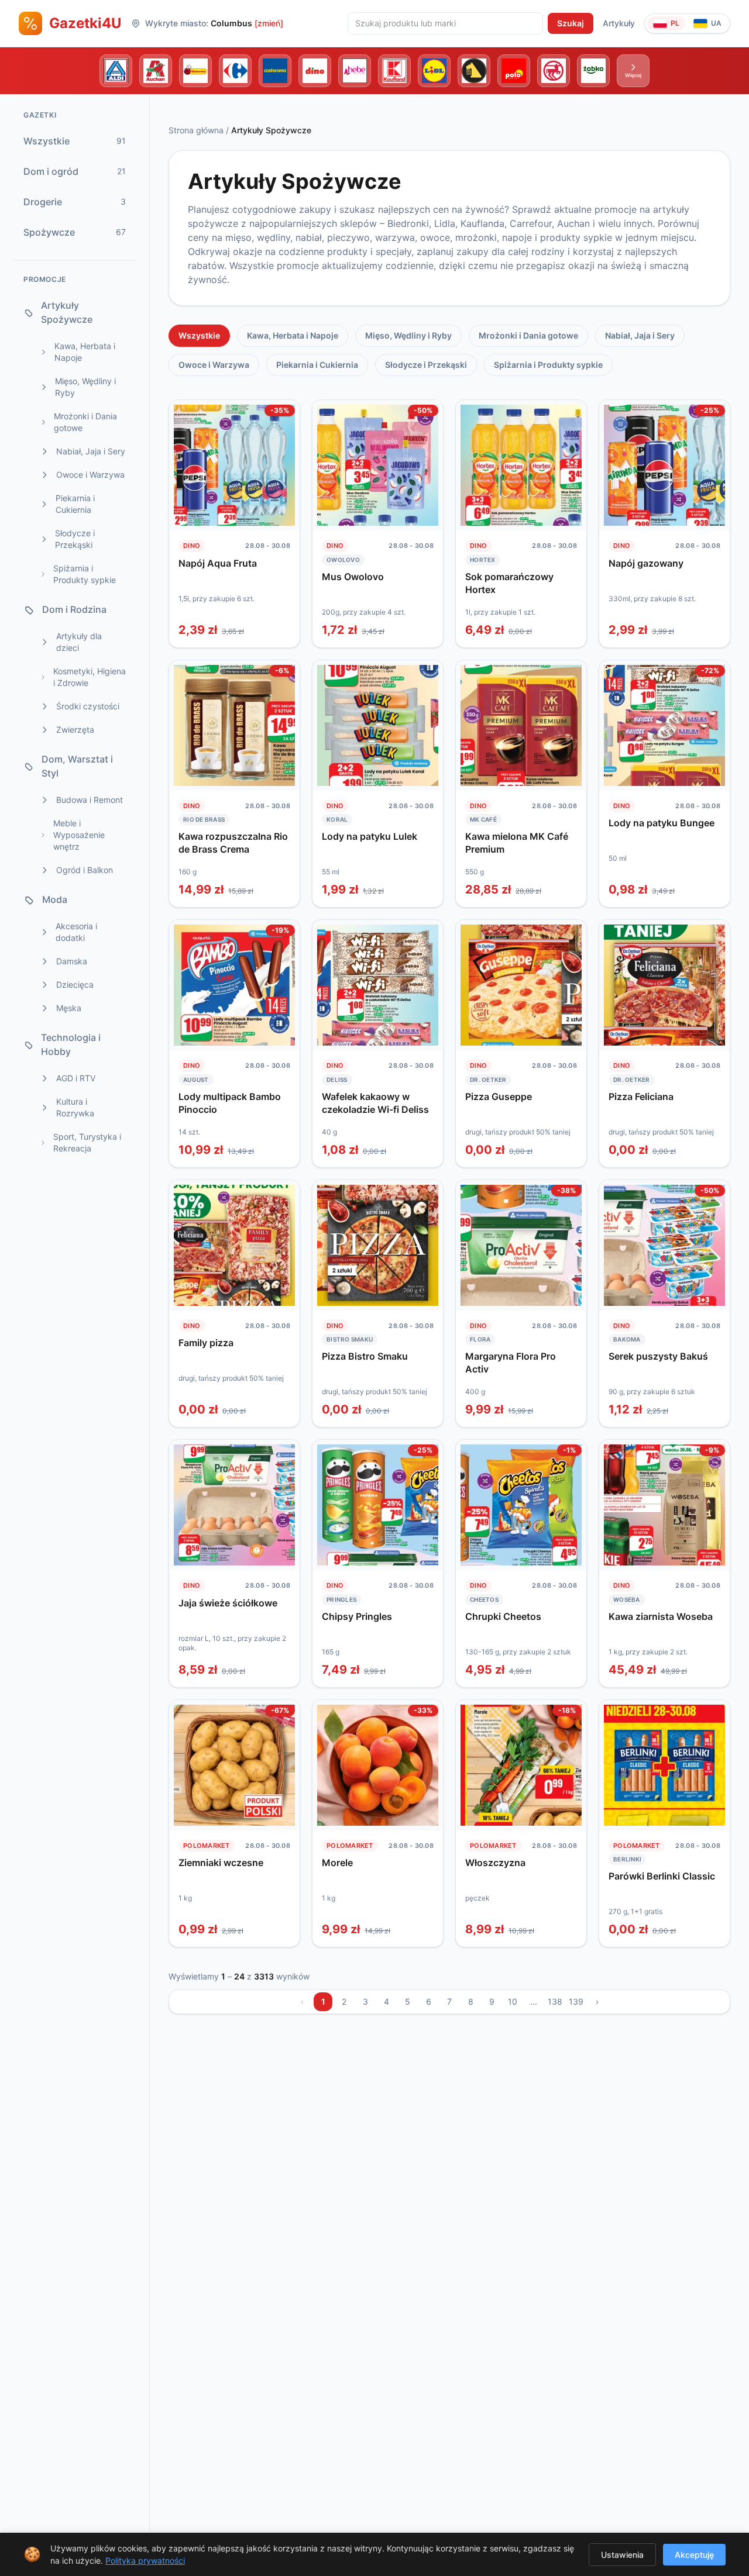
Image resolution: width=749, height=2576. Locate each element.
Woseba (627, 1599)
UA (716, 23)
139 (576, 2001)
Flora (480, 1339)
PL (675, 23)
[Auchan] (156, 71)
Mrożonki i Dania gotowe (528, 335)
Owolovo (343, 560)
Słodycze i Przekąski (426, 365)
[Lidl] (434, 71)
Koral (337, 819)
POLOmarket (207, 1846)
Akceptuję (694, 2555)
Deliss (337, 1080)
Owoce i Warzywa (214, 365)
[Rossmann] (554, 71)
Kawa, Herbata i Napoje (293, 335)
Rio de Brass (204, 819)
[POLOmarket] (514, 71)
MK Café (483, 819)
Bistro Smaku (350, 1339)
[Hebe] (355, 71)
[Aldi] (116, 71)
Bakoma (627, 1339)
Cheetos (484, 1599)
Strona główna (196, 130)
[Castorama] (275, 71)
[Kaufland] (394, 71)
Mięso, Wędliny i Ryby (408, 335)
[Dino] (315, 71)
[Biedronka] (195, 71)
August (196, 1080)
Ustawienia (622, 2555)
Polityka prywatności (145, 2561)
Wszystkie (199, 335)
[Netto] (474, 71)
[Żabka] (593, 71)
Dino (192, 546)
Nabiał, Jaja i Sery (640, 335)
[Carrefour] (235, 71)
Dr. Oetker (488, 1080)
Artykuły (619, 23)
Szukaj (571, 23)
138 (555, 2001)
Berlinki (627, 1859)
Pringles (341, 1599)
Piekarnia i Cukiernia (317, 365)
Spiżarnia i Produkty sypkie (548, 365)
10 (513, 2001)
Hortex (483, 560)
